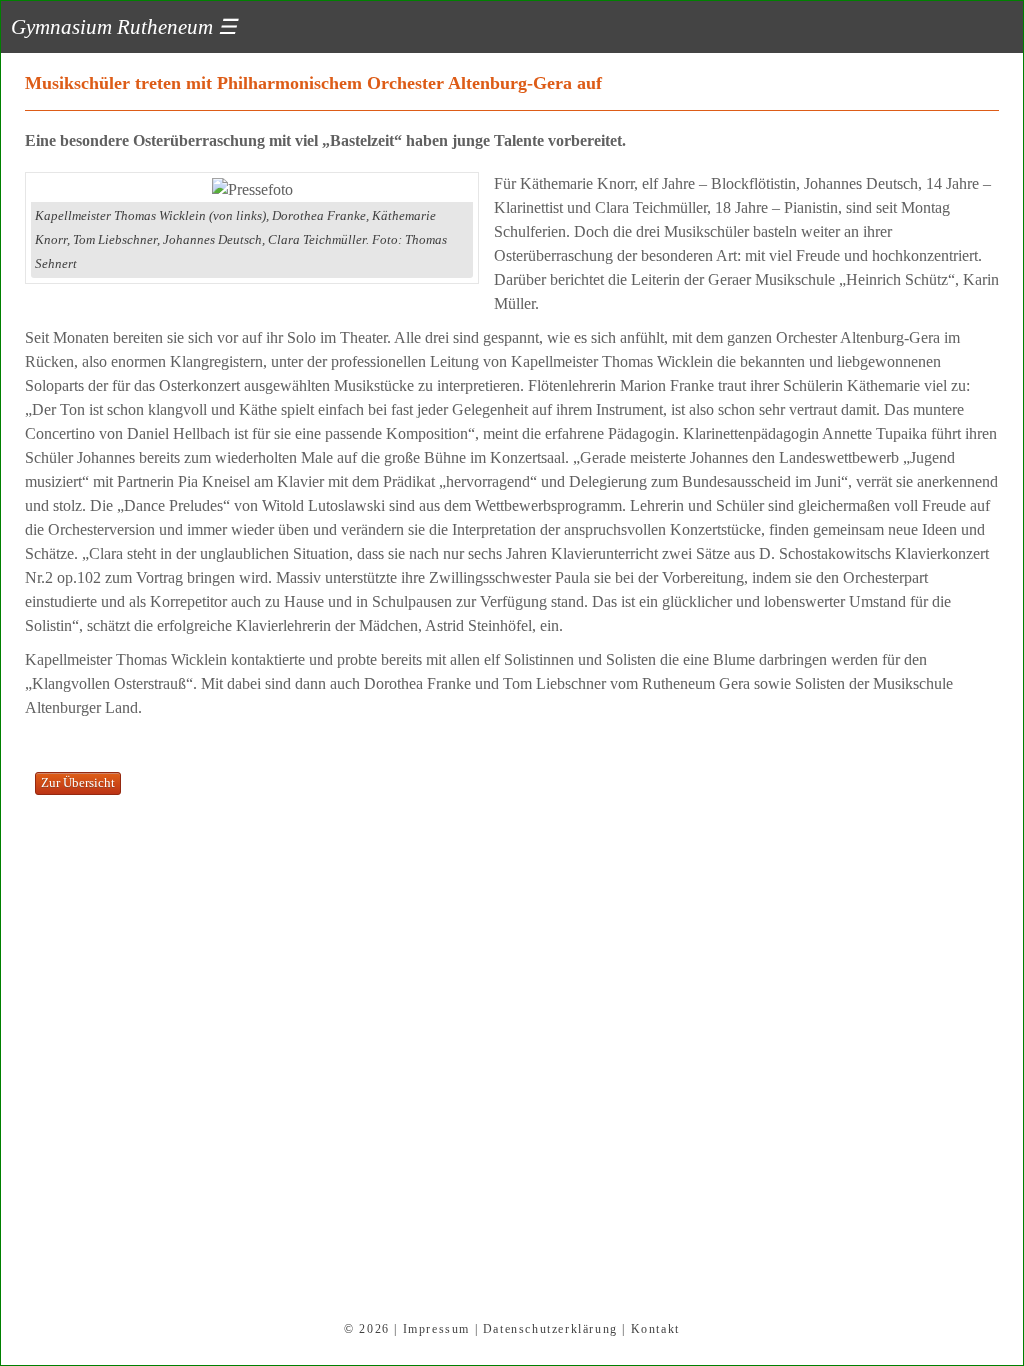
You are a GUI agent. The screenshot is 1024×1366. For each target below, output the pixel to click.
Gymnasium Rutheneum (124, 26)
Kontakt (655, 1329)
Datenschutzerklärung (550, 1329)
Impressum (436, 1329)
